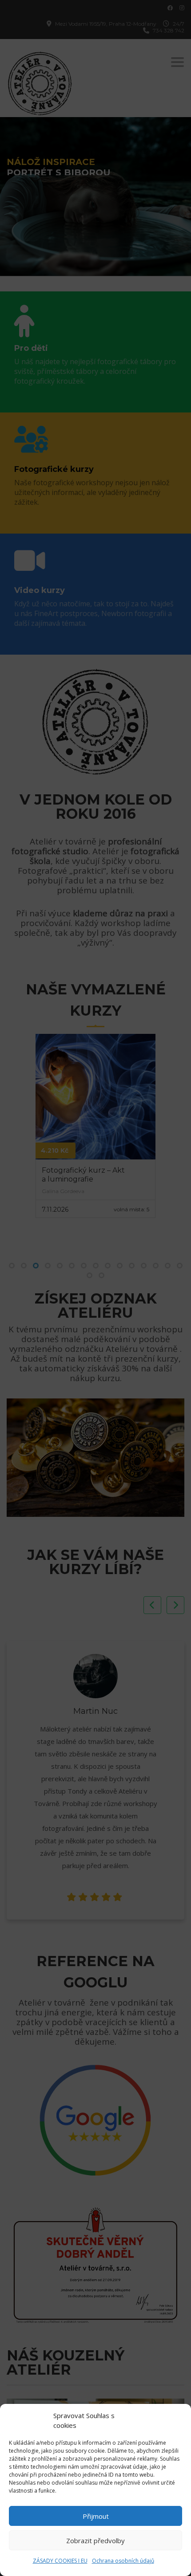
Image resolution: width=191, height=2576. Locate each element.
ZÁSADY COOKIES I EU (60, 2561)
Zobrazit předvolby (95, 2541)
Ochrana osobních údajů (123, 2561)
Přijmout (96, 2516)
